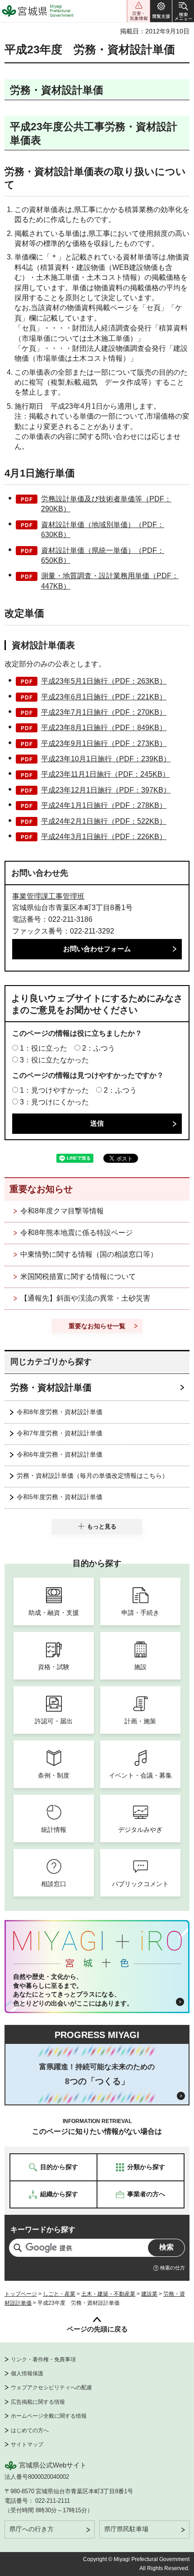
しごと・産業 (59, 2294)
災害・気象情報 (139, 11)
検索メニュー (183, 11)
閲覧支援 (161, 11)
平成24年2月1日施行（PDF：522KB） (104, 821)
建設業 (149, 2294)
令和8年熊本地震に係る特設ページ (76, 1233)
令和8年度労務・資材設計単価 (60, 1412)
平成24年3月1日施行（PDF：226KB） (104, 837)
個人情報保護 (27, 2373)
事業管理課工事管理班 (48, 896)
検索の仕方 (173, 2268)
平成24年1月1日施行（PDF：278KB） (104, 805)
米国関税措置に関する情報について (78, 1276)
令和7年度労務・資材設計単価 (60, 1433)
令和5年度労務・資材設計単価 (60, 1497)
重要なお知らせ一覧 (97, 1326)
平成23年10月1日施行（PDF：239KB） (106, 759)
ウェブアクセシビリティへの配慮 (51, 2387)
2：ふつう (99, 1048)
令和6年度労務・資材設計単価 (60, 1454)
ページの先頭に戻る (97, 2329)
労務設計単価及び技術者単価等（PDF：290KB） (106, 504)
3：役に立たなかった (54, 1060)
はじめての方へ (30, 2430)
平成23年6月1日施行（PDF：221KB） (104, 697)
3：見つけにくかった (54, 1102)
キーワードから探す (43, 2229)
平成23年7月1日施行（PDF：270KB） (104, 712)
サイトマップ (27, 2444)
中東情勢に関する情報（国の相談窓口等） (89, 1254)
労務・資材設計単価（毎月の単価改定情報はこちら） (92, 1476)
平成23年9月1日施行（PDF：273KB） (104, 743)
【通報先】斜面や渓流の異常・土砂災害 (85, 1298)
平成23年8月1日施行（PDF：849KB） (104, 728)
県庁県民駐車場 (126, 2529)
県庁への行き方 (32, 2529)
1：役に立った (44, 1048)
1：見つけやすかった (54, 1090)
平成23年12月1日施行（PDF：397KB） (106, 790)
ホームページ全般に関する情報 (49, 2416)
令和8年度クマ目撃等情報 (62, 1211)
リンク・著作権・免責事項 (43, 2359)
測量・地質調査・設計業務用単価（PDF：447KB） (110, 581)
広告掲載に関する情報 (38, 2402)
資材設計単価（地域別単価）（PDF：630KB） (103, 530)
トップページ (21, 2294)
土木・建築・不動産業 (108, 2294)
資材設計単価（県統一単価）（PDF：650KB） (103, 555)
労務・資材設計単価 (51, 1387)
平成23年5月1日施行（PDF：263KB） (104, 681)
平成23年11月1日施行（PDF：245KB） (105, 774)
